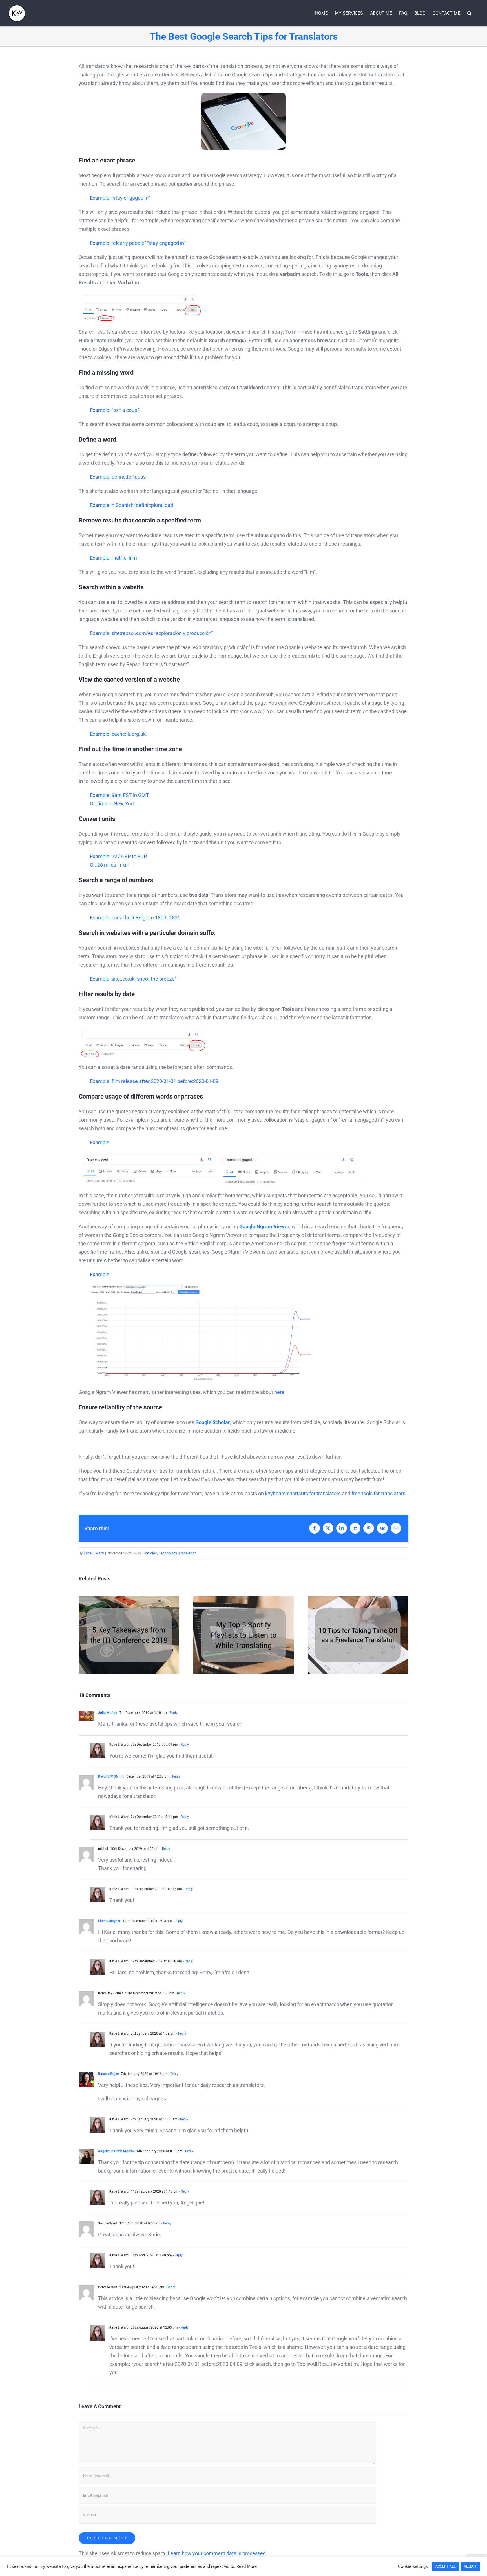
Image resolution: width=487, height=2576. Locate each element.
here (279, 1392)
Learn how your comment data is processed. (217, 2553)
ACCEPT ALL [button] (446, 2566)
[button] (469, 13)
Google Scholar (213, 1422)
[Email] (396, 1528)
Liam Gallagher (109, 1921)
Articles (151, 1553)
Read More (247, 2566)
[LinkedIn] (342, 1528)
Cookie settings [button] (413, 2566)
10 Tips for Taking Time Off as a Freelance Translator (358, 1635)
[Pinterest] (369, 1528)
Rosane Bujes (108, 2074)
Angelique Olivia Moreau (116, 2151)
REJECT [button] (470, 2566)
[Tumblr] (355, 1528)
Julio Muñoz (108, 1713)
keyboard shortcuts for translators (303, 1493)
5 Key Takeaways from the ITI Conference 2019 (129, 1635)
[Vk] (382, 1528)
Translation (187, 1553)
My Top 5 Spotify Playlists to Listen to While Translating (243, 1635)
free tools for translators (378, 1493)
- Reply (172, 1713)
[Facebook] (315, 1528)
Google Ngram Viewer (264, 1226)
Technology (168, 1553)
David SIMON (108, 1776)
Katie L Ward (94, 1553)
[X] (328, 1528)
